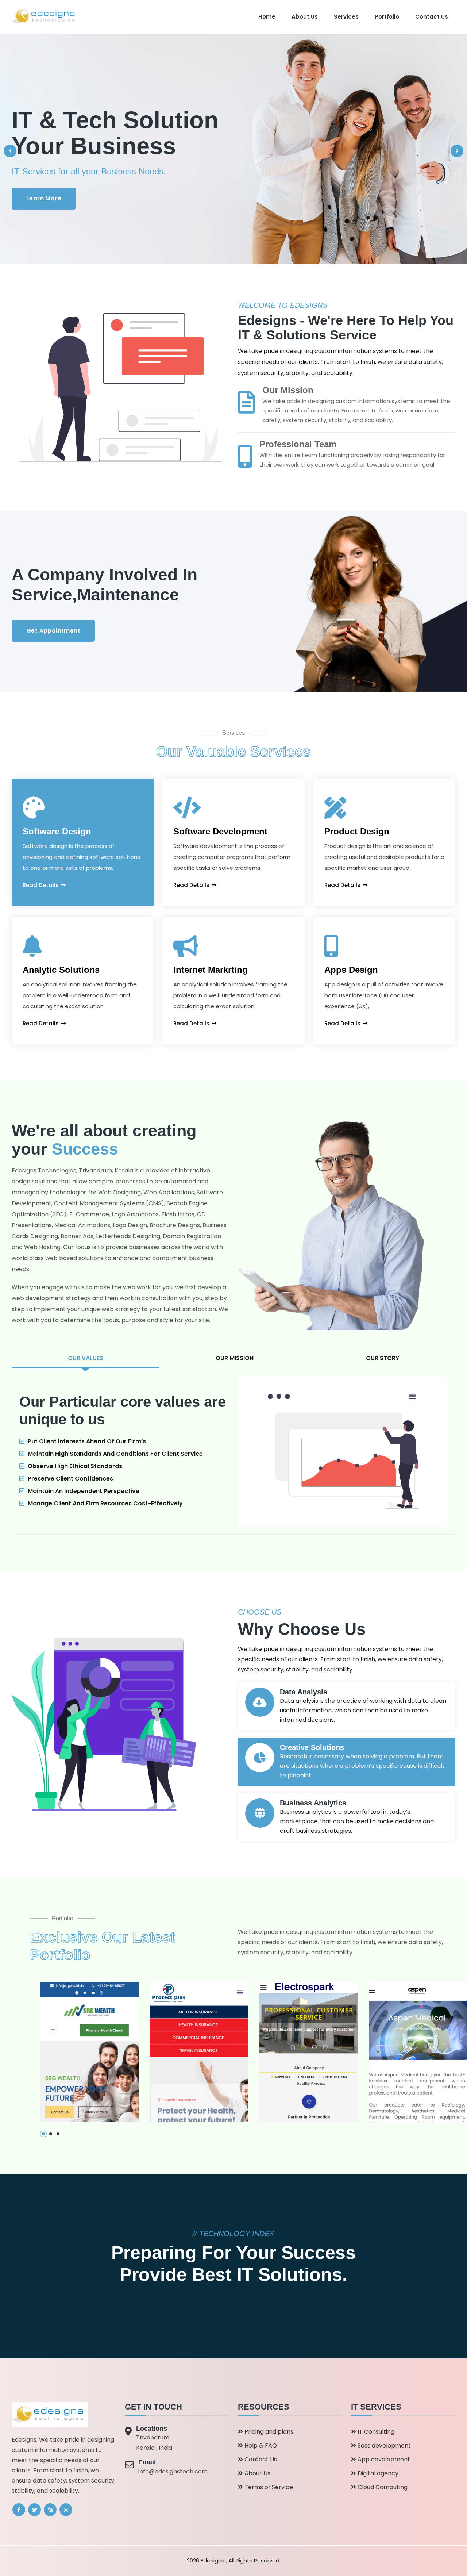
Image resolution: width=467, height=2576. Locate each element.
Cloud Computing (382, 2487)
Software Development (220, 831)
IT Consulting (375, 2432)
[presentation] (10, 151)
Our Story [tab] (383, 1358)
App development (383, 2459)
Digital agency (377, 2473)
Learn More (44, 198)
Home (267, 17)
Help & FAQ (260, 2446)
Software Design (57, 831)
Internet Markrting (211, 970)
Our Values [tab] (86, 1358)
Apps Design (351, 970)
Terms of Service (268, 2487)
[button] (43, 2134)
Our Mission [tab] (235, 1358)
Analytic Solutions (61, 970)
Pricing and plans (268, 2432)
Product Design (357, 831)
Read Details (41, 885)
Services (346, 17)
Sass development (383, 2446)
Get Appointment (53, 631)
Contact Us (432, 17)
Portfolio (387, 17)
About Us (305, 17)
